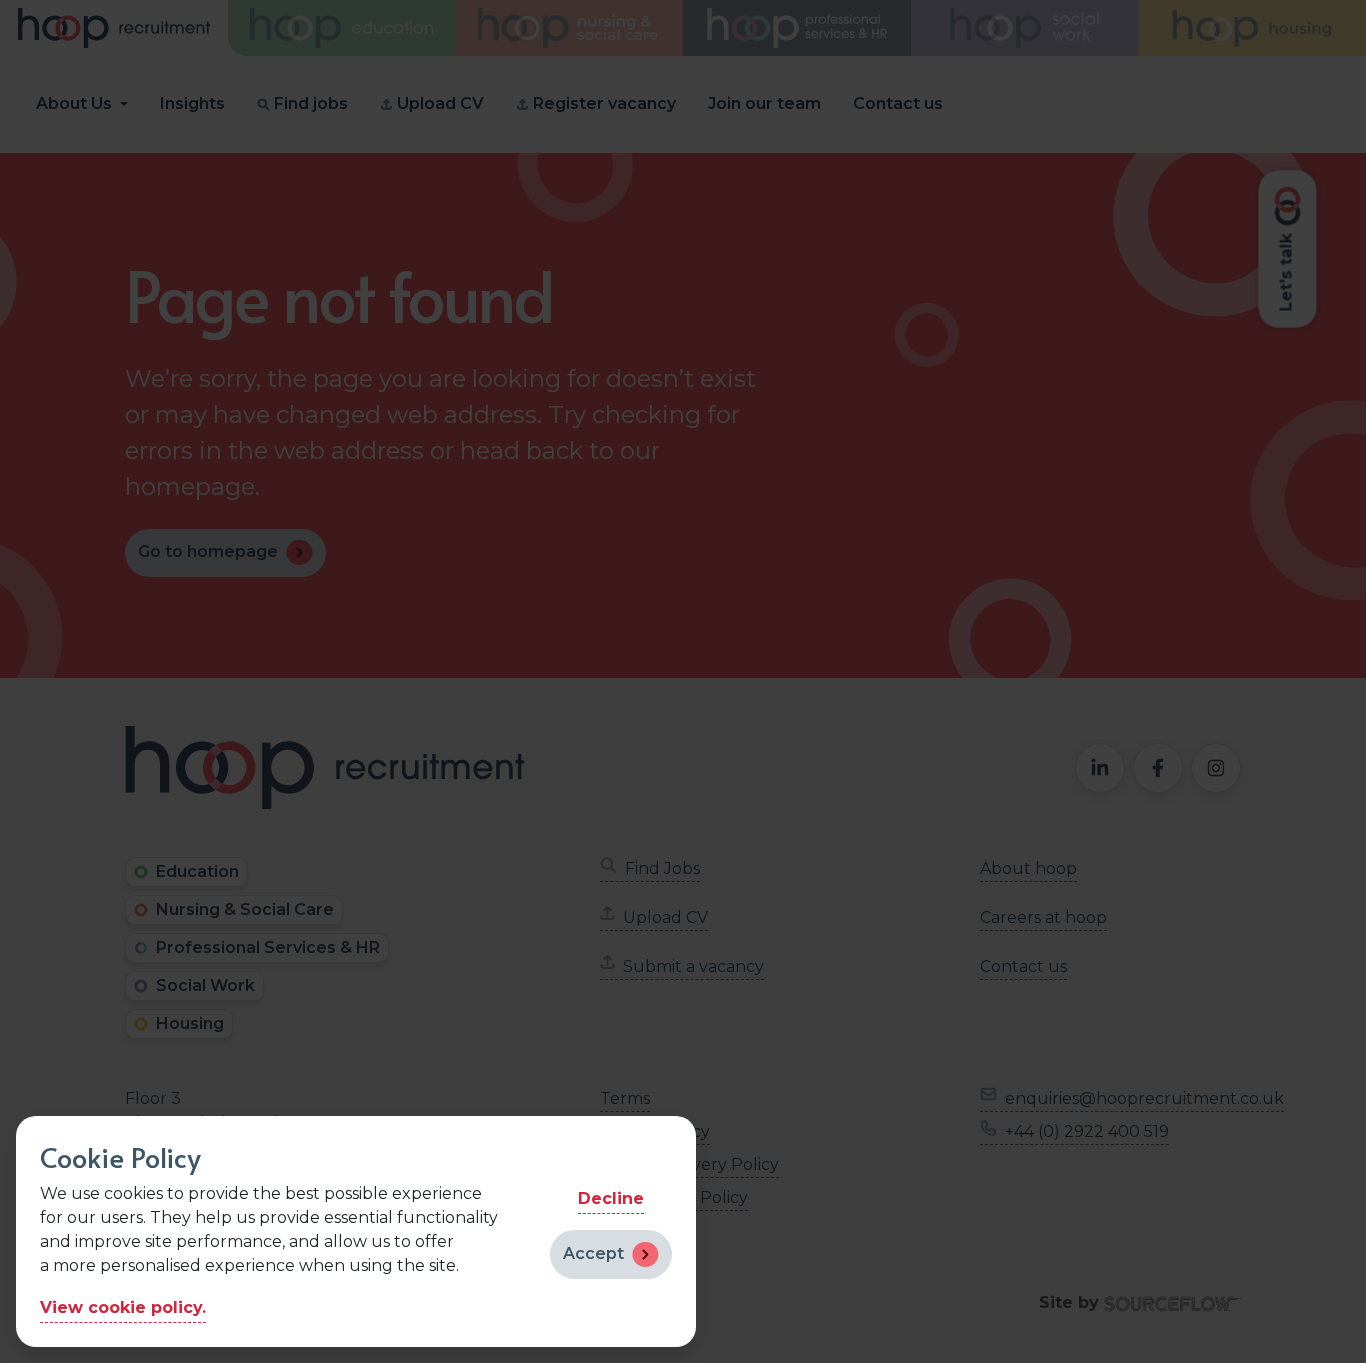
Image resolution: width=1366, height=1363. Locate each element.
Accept (593, 1253)
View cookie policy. (123, 1307)
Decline (611, 1198)
